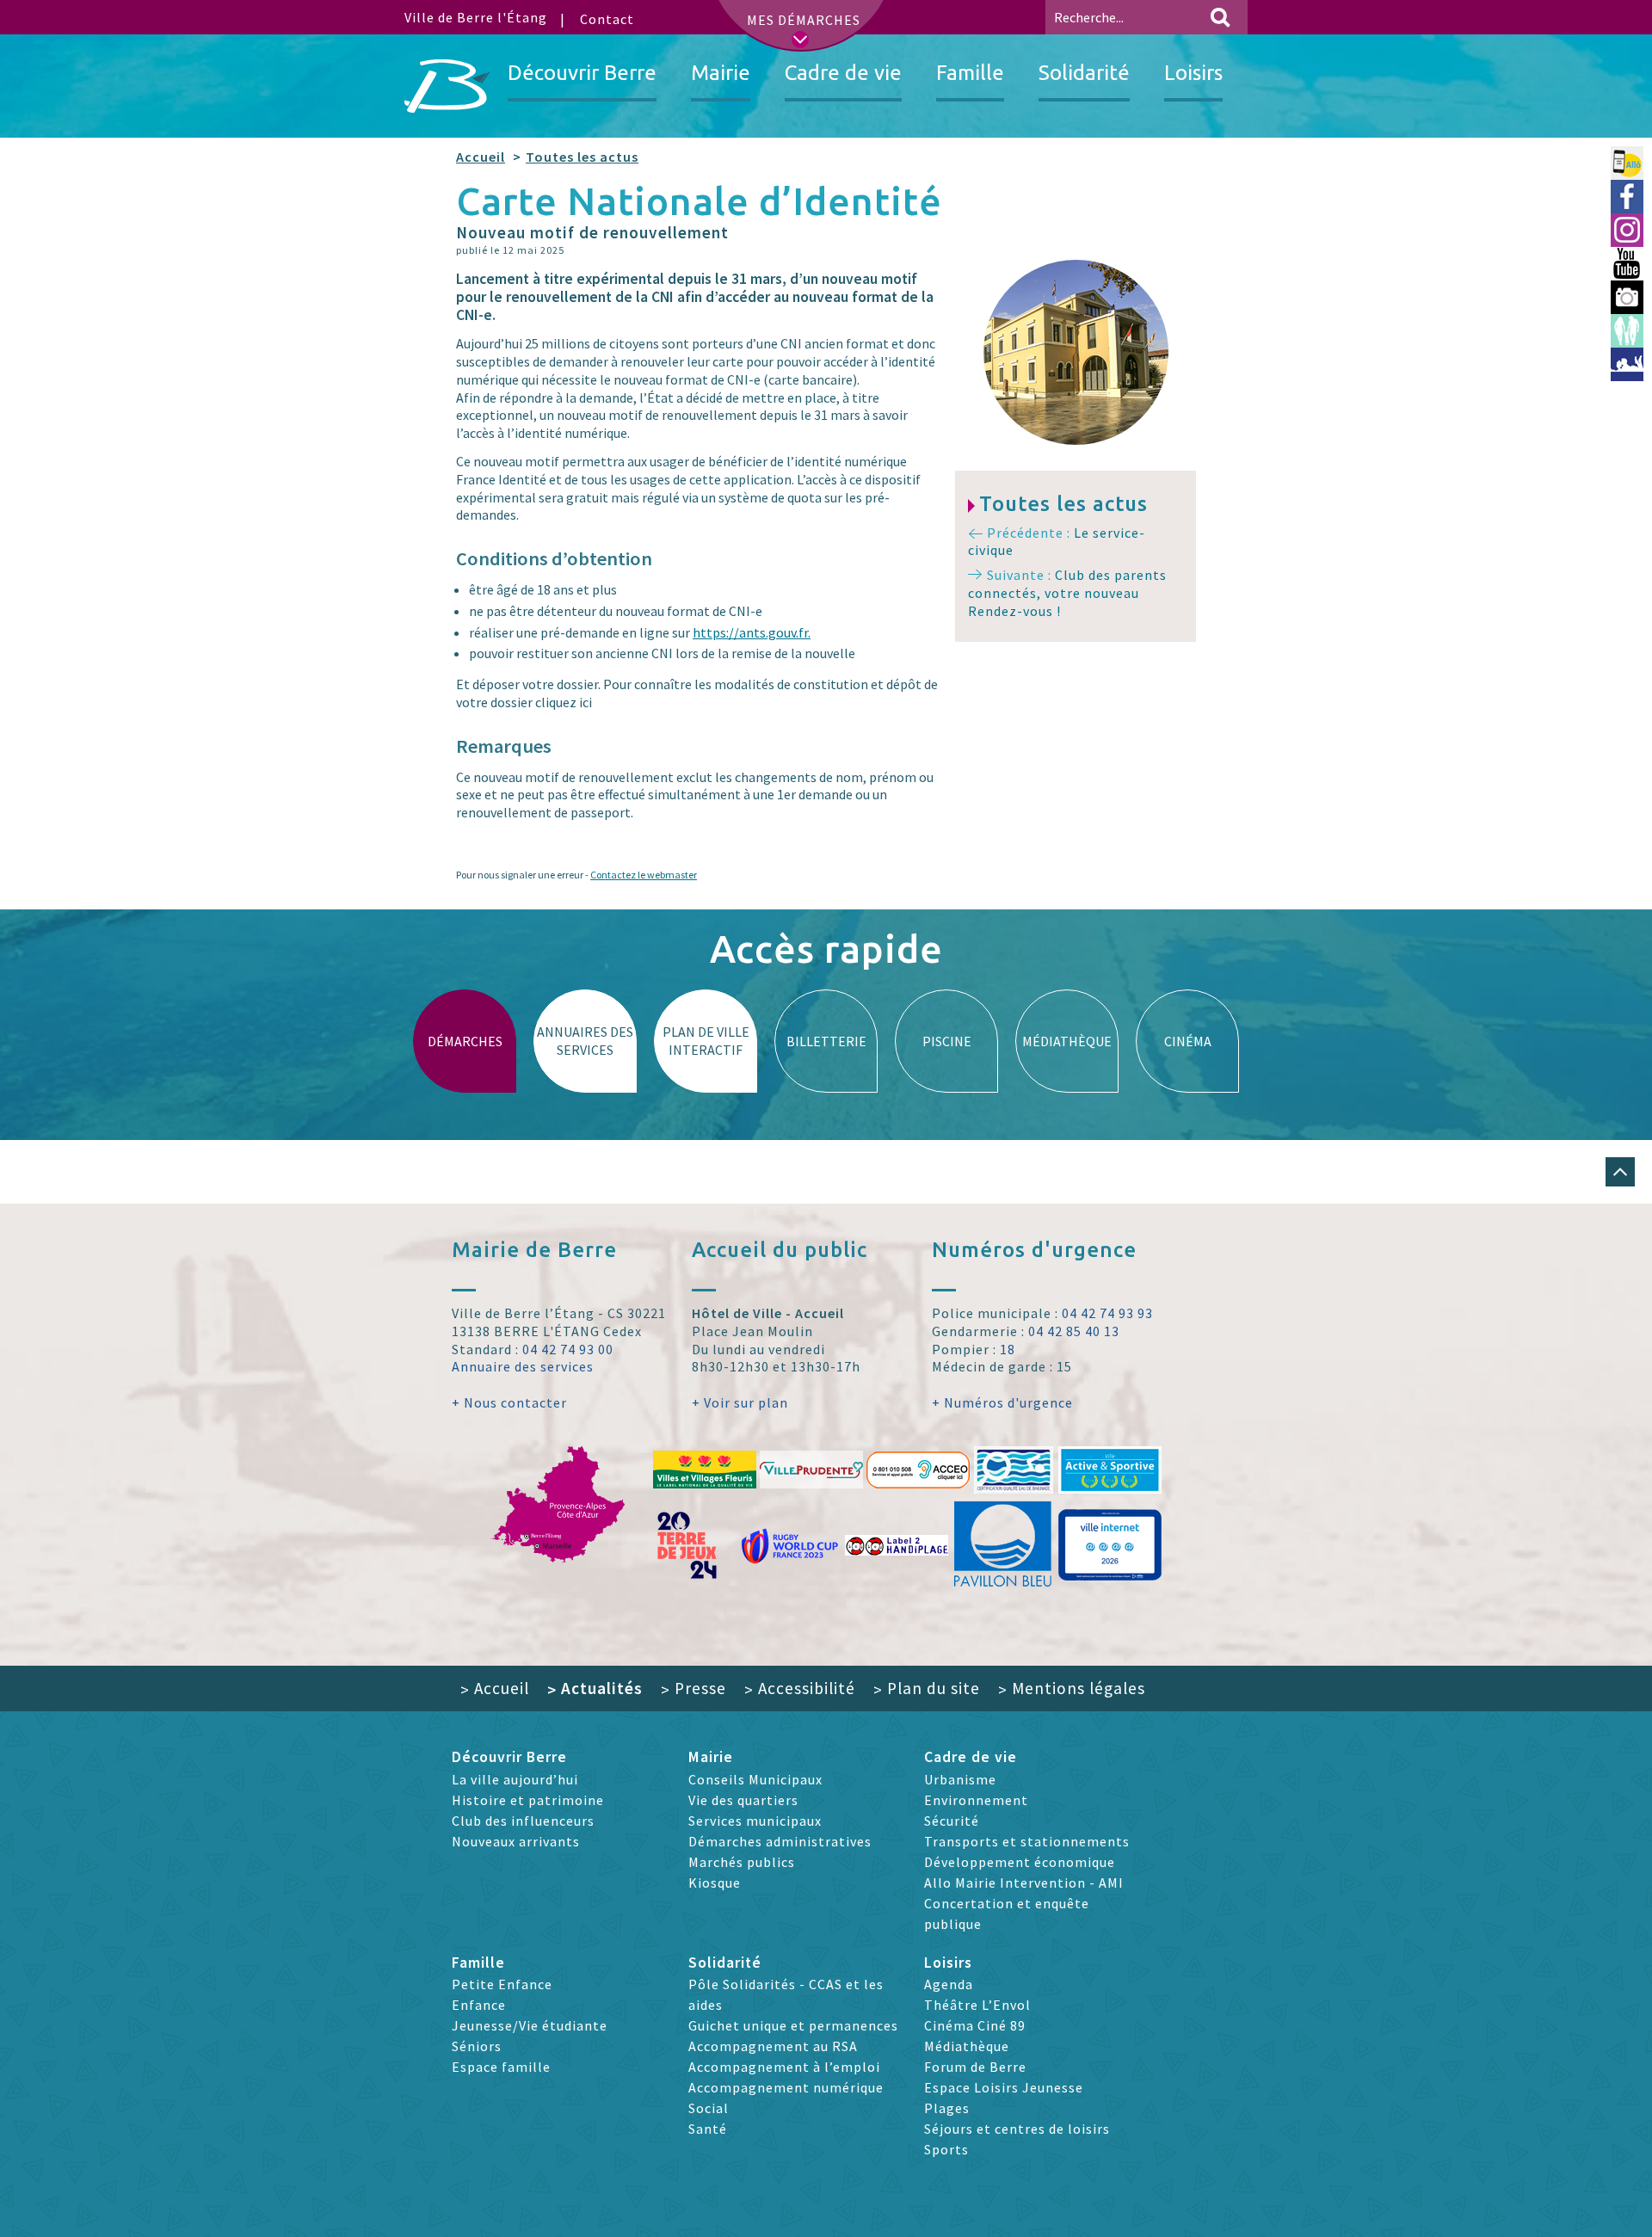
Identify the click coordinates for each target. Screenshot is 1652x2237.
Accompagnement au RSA (773, 2046)
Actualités (595, 1688)
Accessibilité (800, 1688)
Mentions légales (1072, 1688)
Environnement (976, 1800)
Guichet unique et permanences (793, 2025)
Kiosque (715, 1883)
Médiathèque (967, 2046)
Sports (946, 2149)
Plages (947, 2108)
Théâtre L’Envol (977, 2005)
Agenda (949, 1984)
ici (586, 702)
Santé (708, 2129)
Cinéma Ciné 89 (975, 2025)
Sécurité (952, 1821)
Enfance (479, 2005)
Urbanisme (960, 1779)
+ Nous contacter (509, 1402)
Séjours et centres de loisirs (1017, 2129)
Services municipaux (755, 1821)
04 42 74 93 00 (568, 1349)
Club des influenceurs (523, 1821)
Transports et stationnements (1027, 1841)
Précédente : (1057, 542)
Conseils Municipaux (755, 1779)
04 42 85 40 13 (1074, 1331)
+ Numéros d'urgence (1002, 1402)
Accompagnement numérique (786, 2087)
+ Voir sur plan (740, 1402)
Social (709, 2108)
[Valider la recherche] (1220, 17)
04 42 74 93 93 (1107, 1313)
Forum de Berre (975, 2067)
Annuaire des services (523, 1366)
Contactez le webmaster (644, 875)
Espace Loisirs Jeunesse (1004, 2087)
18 (1008, 1349)
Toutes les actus (582, 157)
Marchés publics (742, 1862)
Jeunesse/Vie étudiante (530, 2025)
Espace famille (501, 2067)
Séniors (477, 2046)
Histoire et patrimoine (528, 1800)
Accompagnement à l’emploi (784, 2067)
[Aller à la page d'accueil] (447, 86)
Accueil (481, 157)
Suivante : (1067, 593)
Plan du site (927, 1688)
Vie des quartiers (743, 1800)
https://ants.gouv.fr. (752, 632)
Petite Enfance (502, 1984)
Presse (693, 1688)
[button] (1620, 1172)
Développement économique (1020, 1862)
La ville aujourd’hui (515, 1779)
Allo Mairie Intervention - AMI (1024, 1883)
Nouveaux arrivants (516, 1841)
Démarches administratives (780, 1841)
